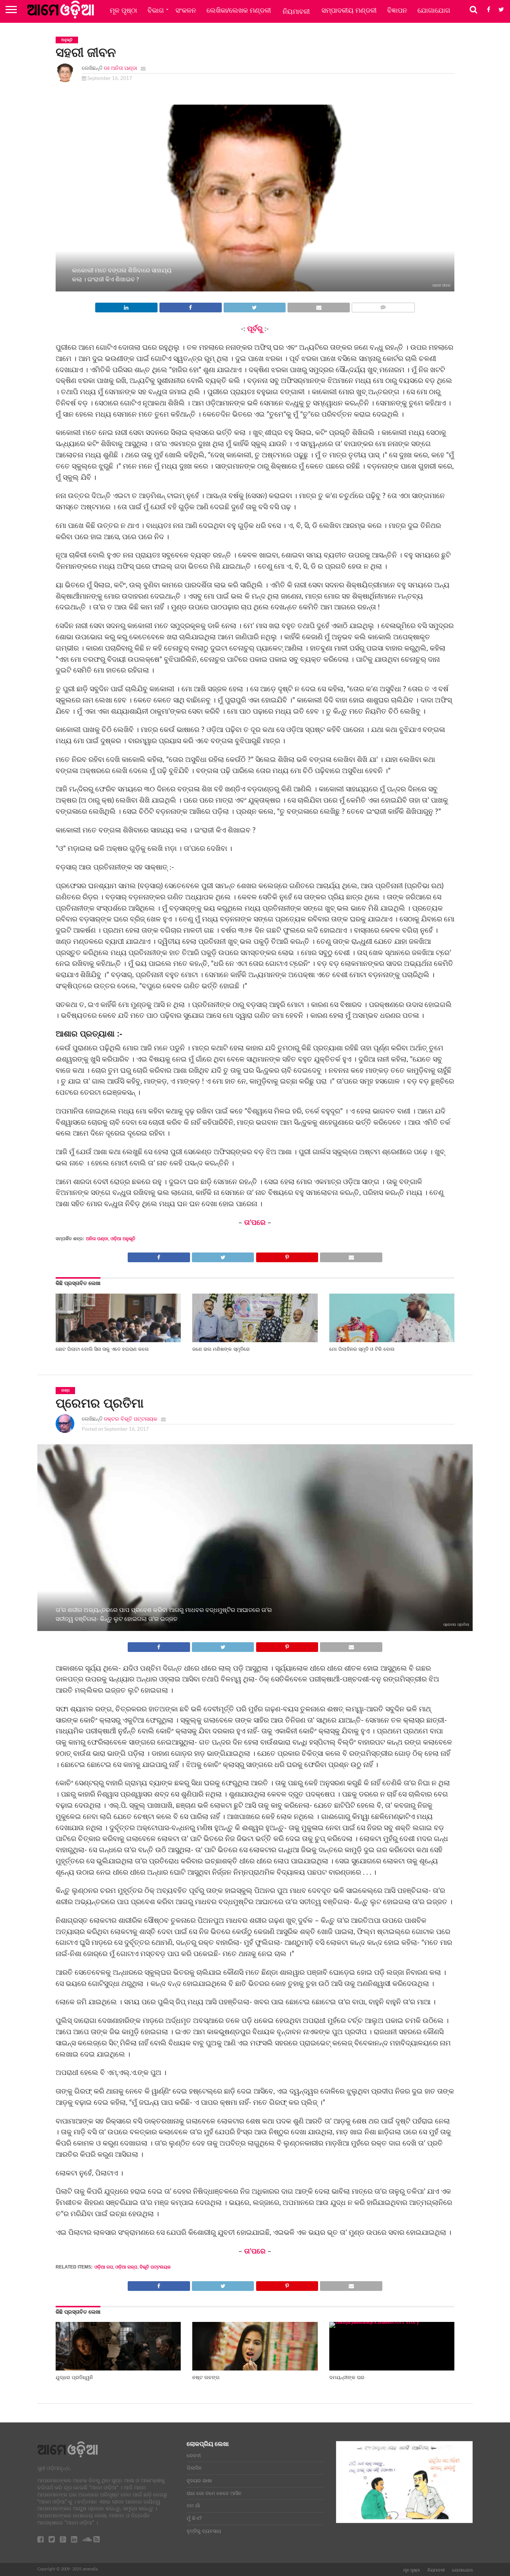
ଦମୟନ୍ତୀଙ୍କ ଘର (347, 2377)
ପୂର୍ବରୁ (256, 329)
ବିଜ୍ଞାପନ (397, 10)
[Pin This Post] (287, 1255)
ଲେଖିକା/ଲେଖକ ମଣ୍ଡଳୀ (239, 10)
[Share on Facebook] (190, 306)
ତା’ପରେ (255, 1223)
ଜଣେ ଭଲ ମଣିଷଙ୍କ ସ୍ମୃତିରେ (221, 1349)
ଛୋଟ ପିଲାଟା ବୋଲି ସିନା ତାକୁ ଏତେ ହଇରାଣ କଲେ (102, 1349)
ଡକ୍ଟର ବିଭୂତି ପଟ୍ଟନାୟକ (130, 1419)
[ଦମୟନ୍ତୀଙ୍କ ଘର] (392, 2322)
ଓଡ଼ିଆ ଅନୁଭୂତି (123, 1239)
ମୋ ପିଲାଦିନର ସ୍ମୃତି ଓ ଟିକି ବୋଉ (362, 1349)
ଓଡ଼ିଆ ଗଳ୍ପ (126, 2267)
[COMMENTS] (383, 306)
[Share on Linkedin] (126, 306)
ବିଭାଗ (156, 10)
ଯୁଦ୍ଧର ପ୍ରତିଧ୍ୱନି (74, 2377)
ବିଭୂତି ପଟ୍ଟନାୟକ (155, 2267)
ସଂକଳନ (186, 10)
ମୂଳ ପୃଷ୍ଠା (123, 10)
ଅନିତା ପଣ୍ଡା (97, 1239)
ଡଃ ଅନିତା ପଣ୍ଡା (120, 68)
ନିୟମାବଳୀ (296, 12)
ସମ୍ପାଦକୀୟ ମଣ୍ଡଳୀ (349, 10)
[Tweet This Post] (255, 306)
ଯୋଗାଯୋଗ (434, 10)
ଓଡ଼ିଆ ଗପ (104, 2267)
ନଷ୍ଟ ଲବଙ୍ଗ (206, 2377)
